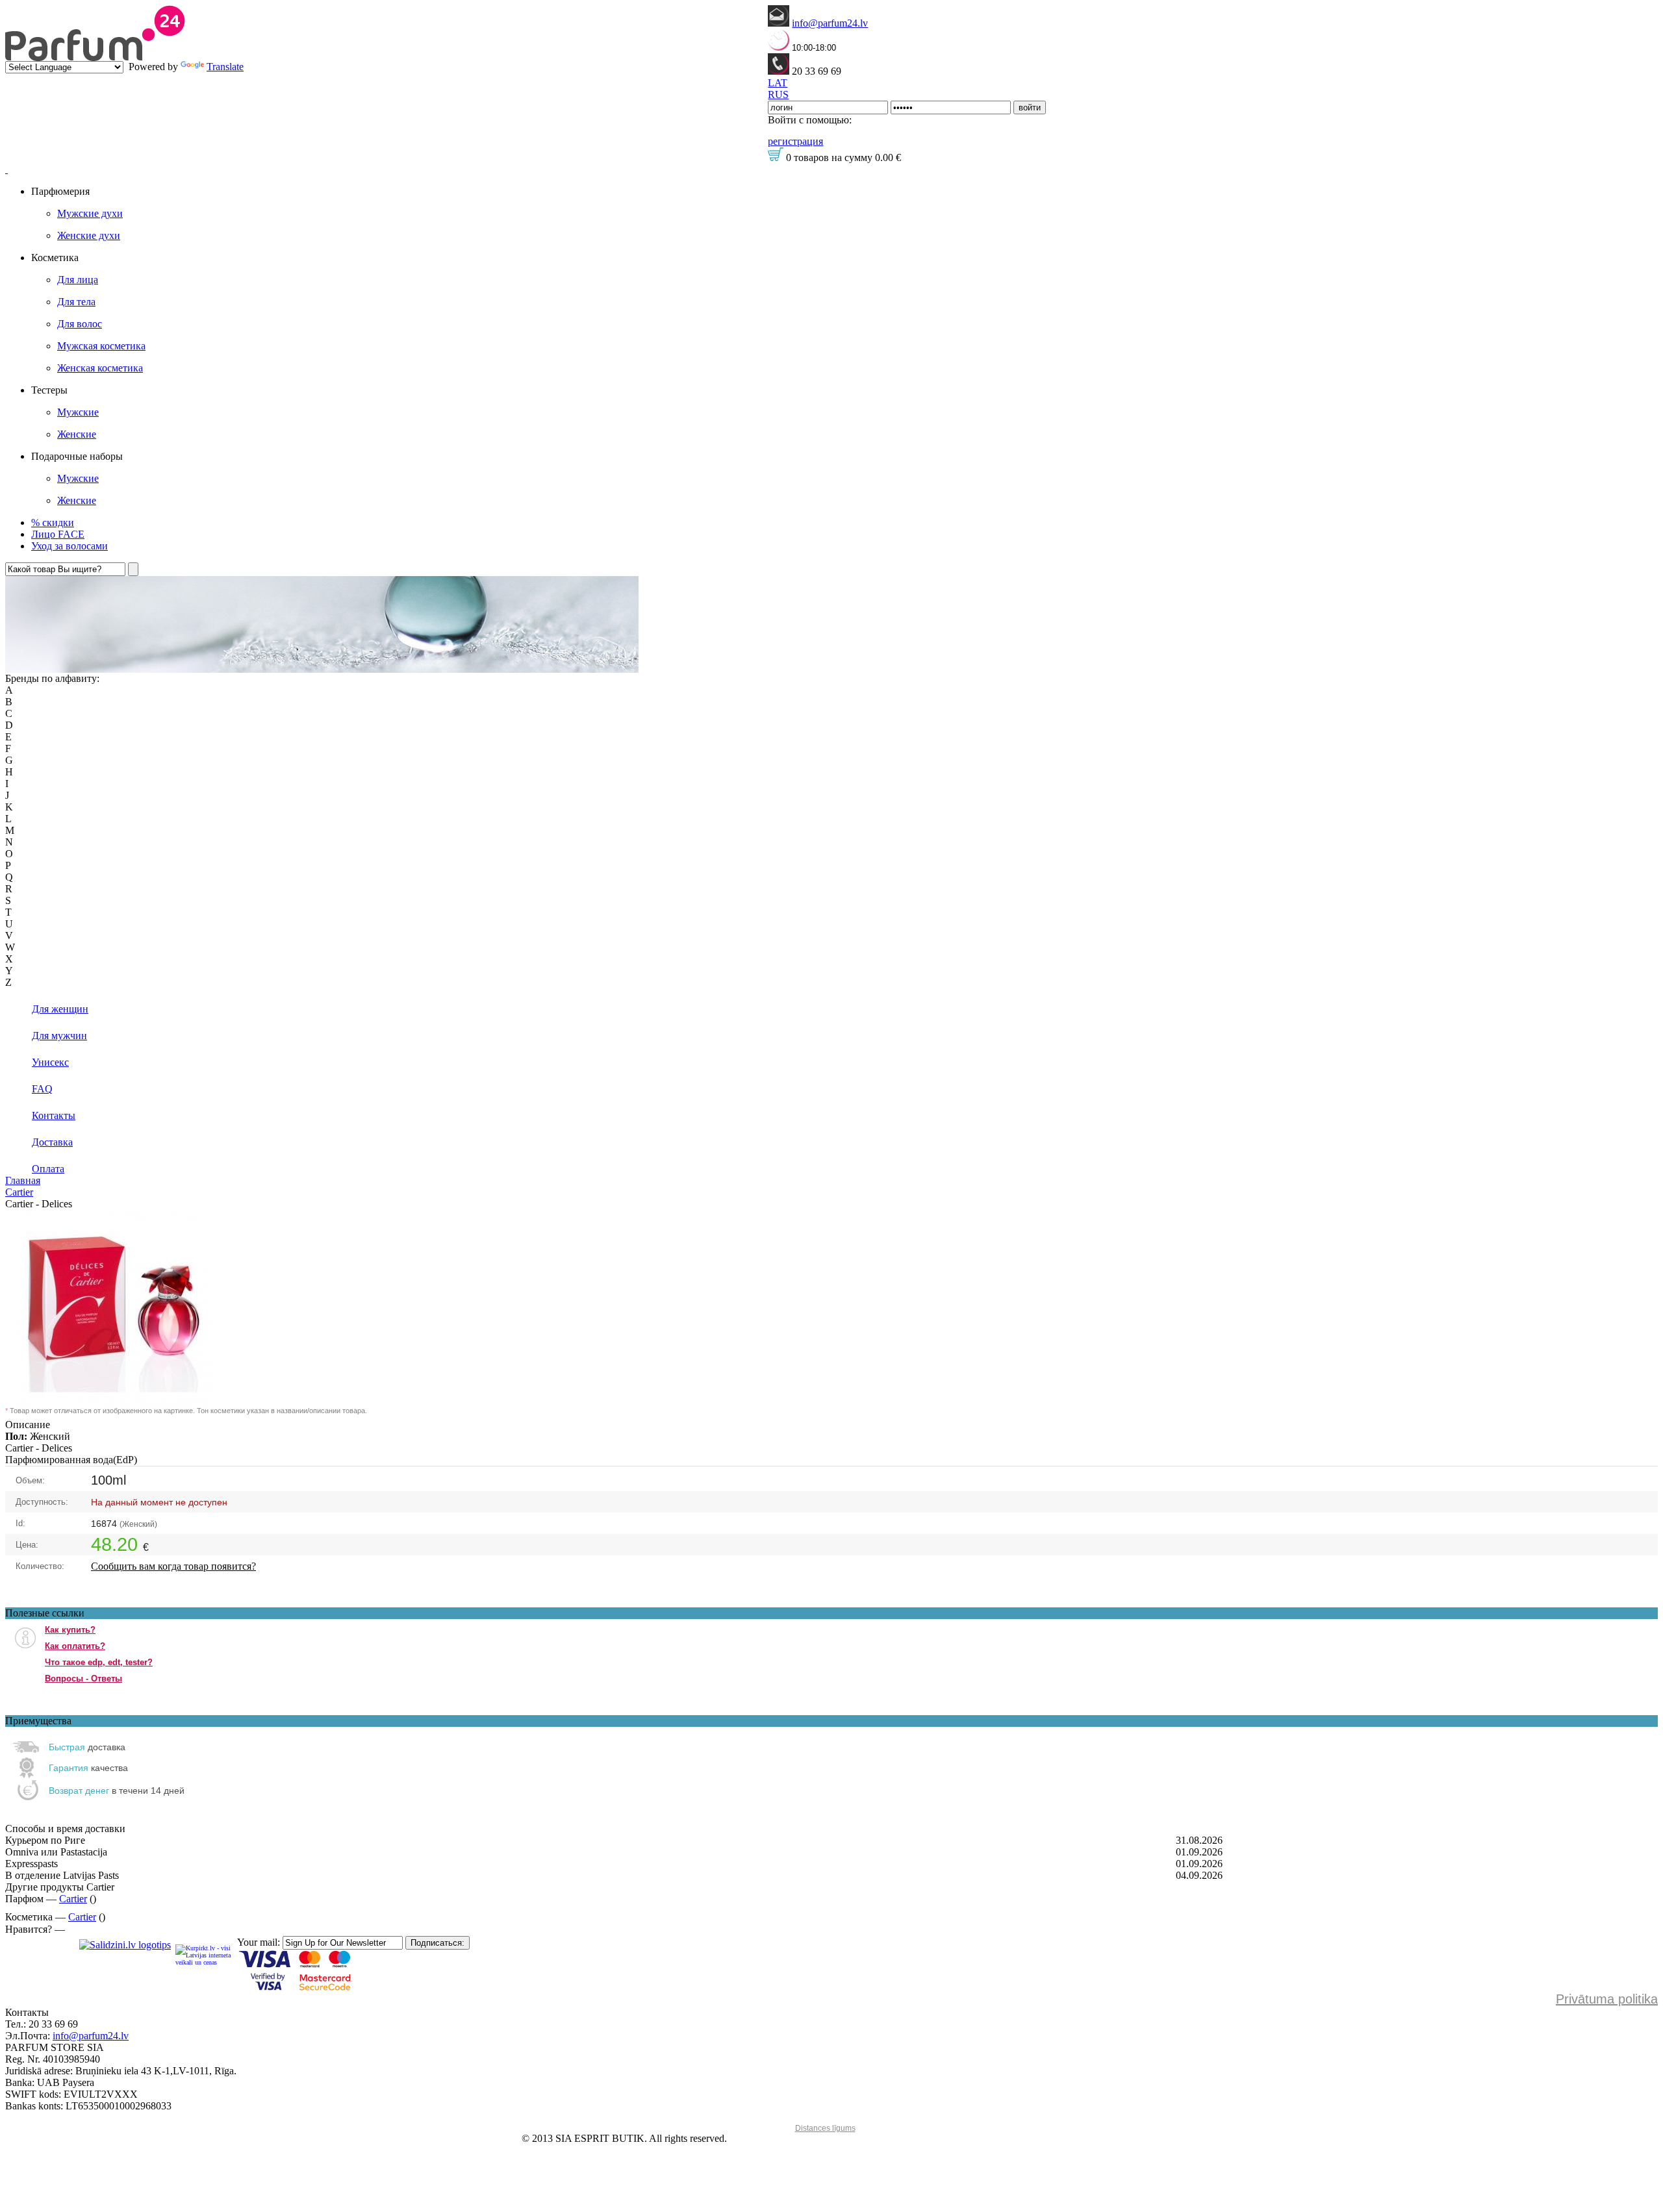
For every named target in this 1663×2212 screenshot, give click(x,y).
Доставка (52, 1142)
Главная (23, 1180)
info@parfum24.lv (830, 23)
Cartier (19, 1192)
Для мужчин (59, 1036)
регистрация (795, 141)
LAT (778, 83)
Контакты (54, 1115)
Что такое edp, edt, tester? (99, 1662)
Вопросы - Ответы (83, 1678)
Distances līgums (825, 2128)
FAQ (42, 1089)
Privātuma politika (1607, 1999)
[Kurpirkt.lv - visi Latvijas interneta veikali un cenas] (204, 1954)
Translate (225, 67)
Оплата (48, 1169)
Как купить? (70, 1630)
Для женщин (60, 1009)
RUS (778, 94)
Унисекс (50, 1062)
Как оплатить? (75, 1646)
